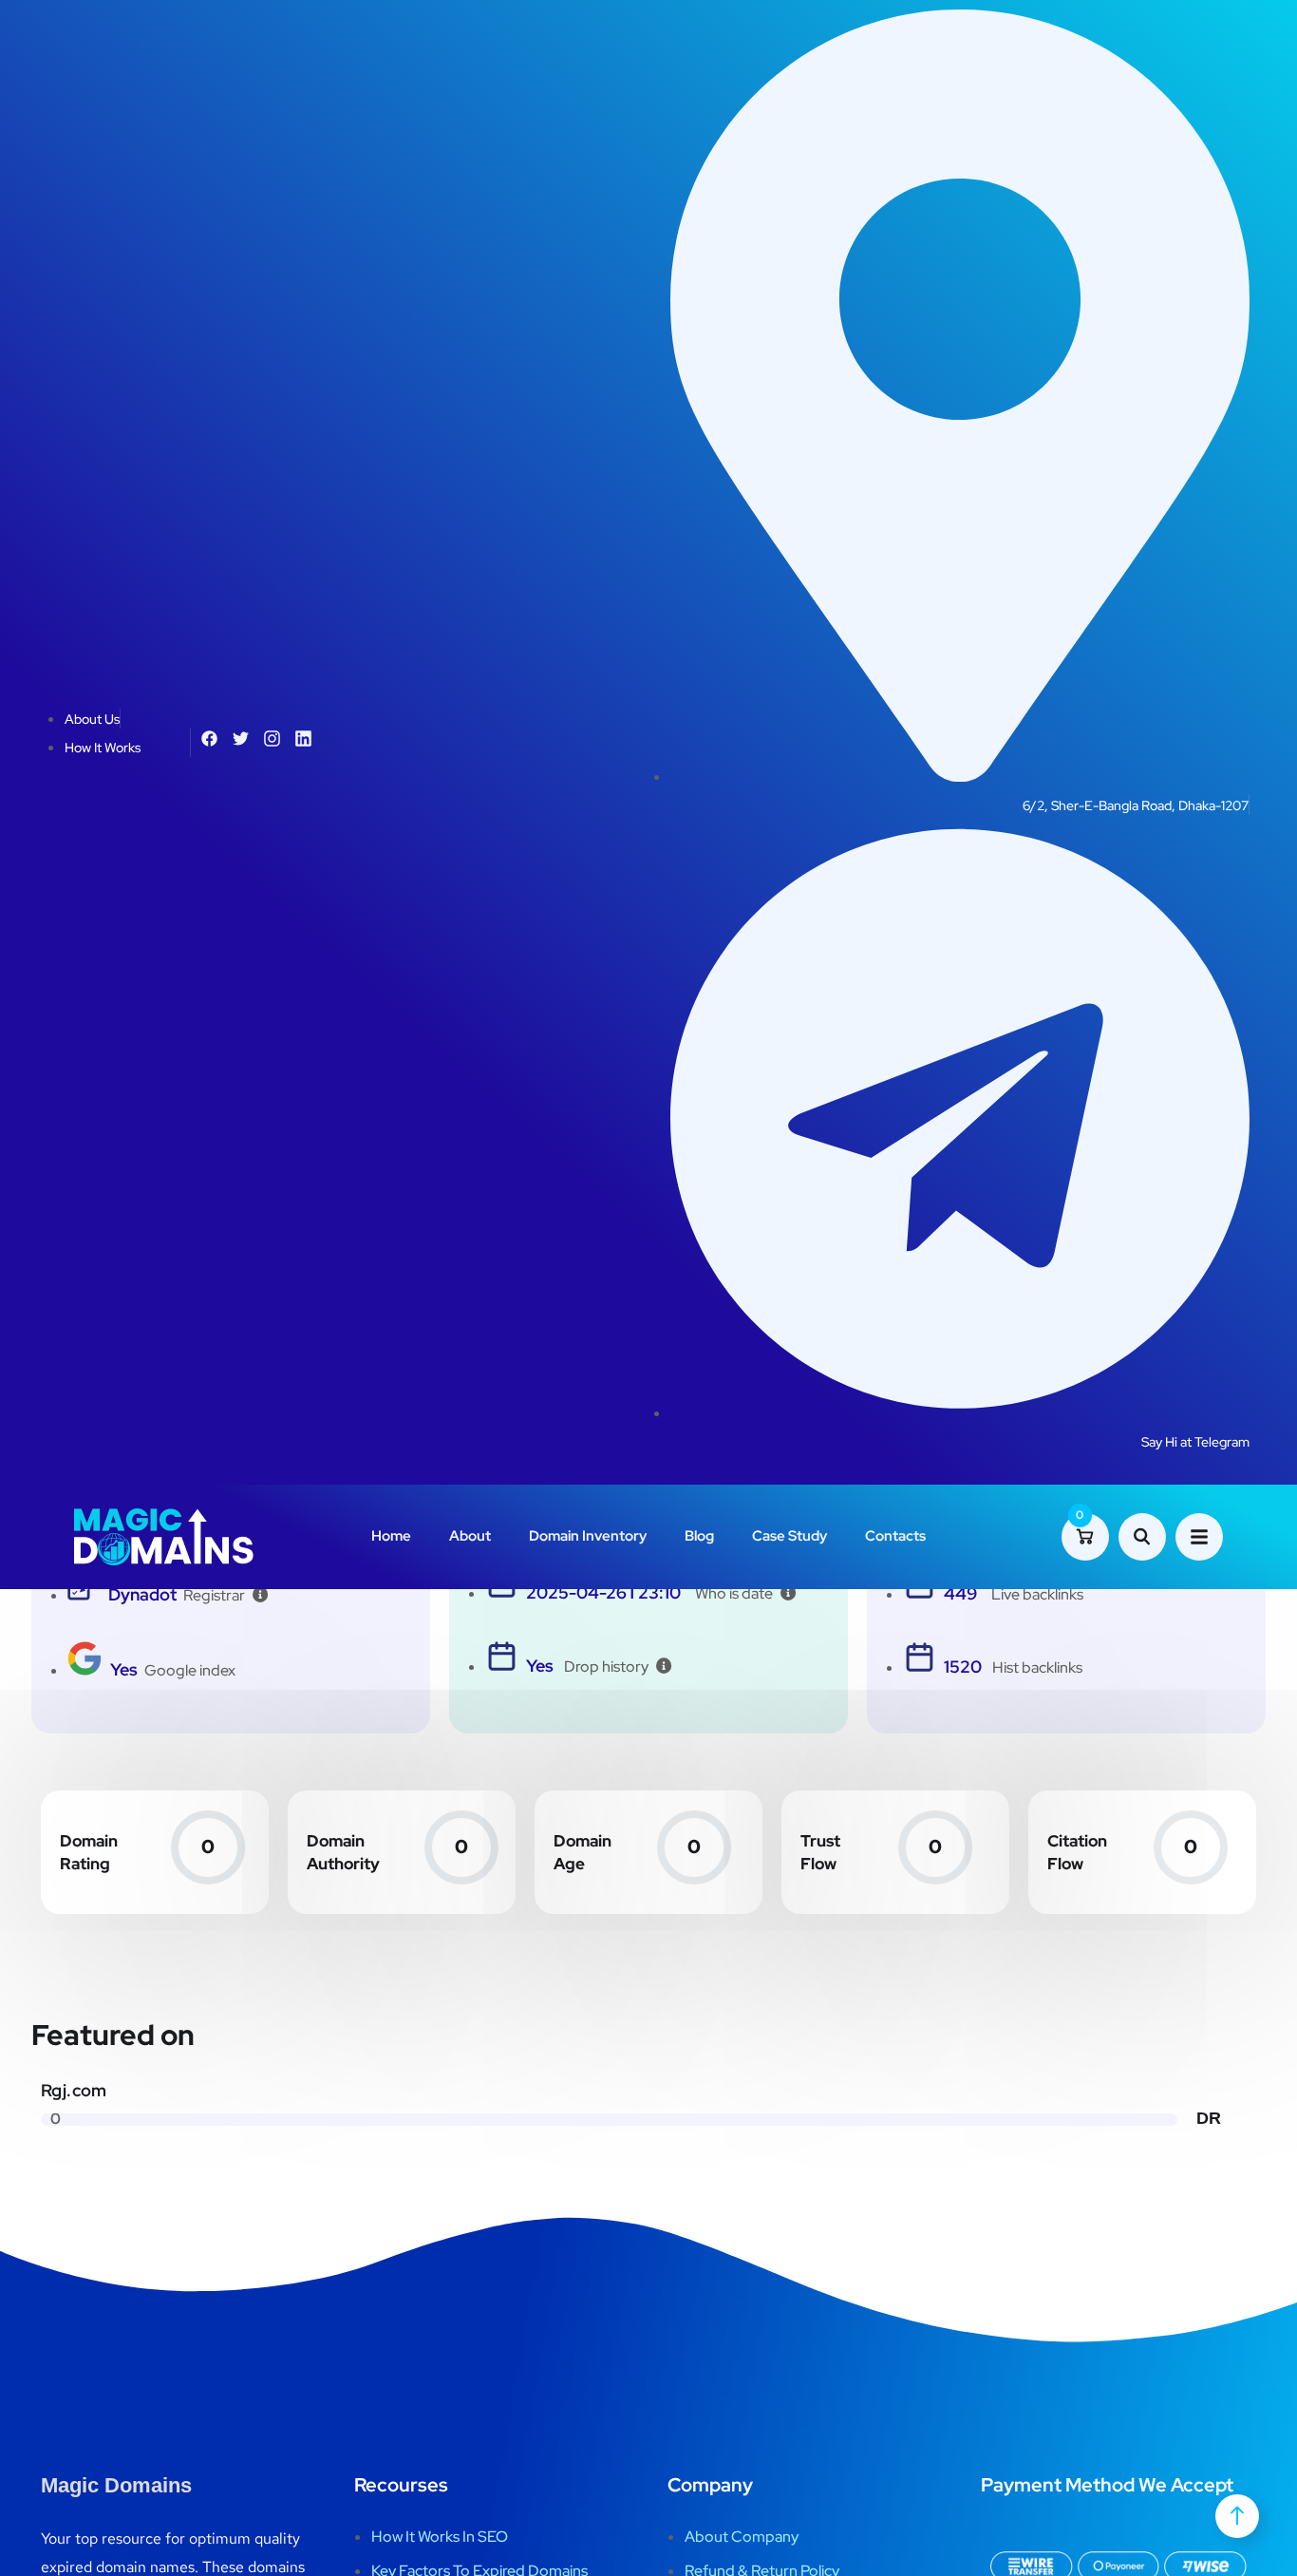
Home (391, 1536)
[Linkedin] (303, 739)
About (470, 1536)
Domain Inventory (588, 1536)
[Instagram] (272, 739)
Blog (699, 1536)
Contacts (895, 1536)
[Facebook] (209, 739)
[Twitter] (241, 739)
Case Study (789, 1536)
